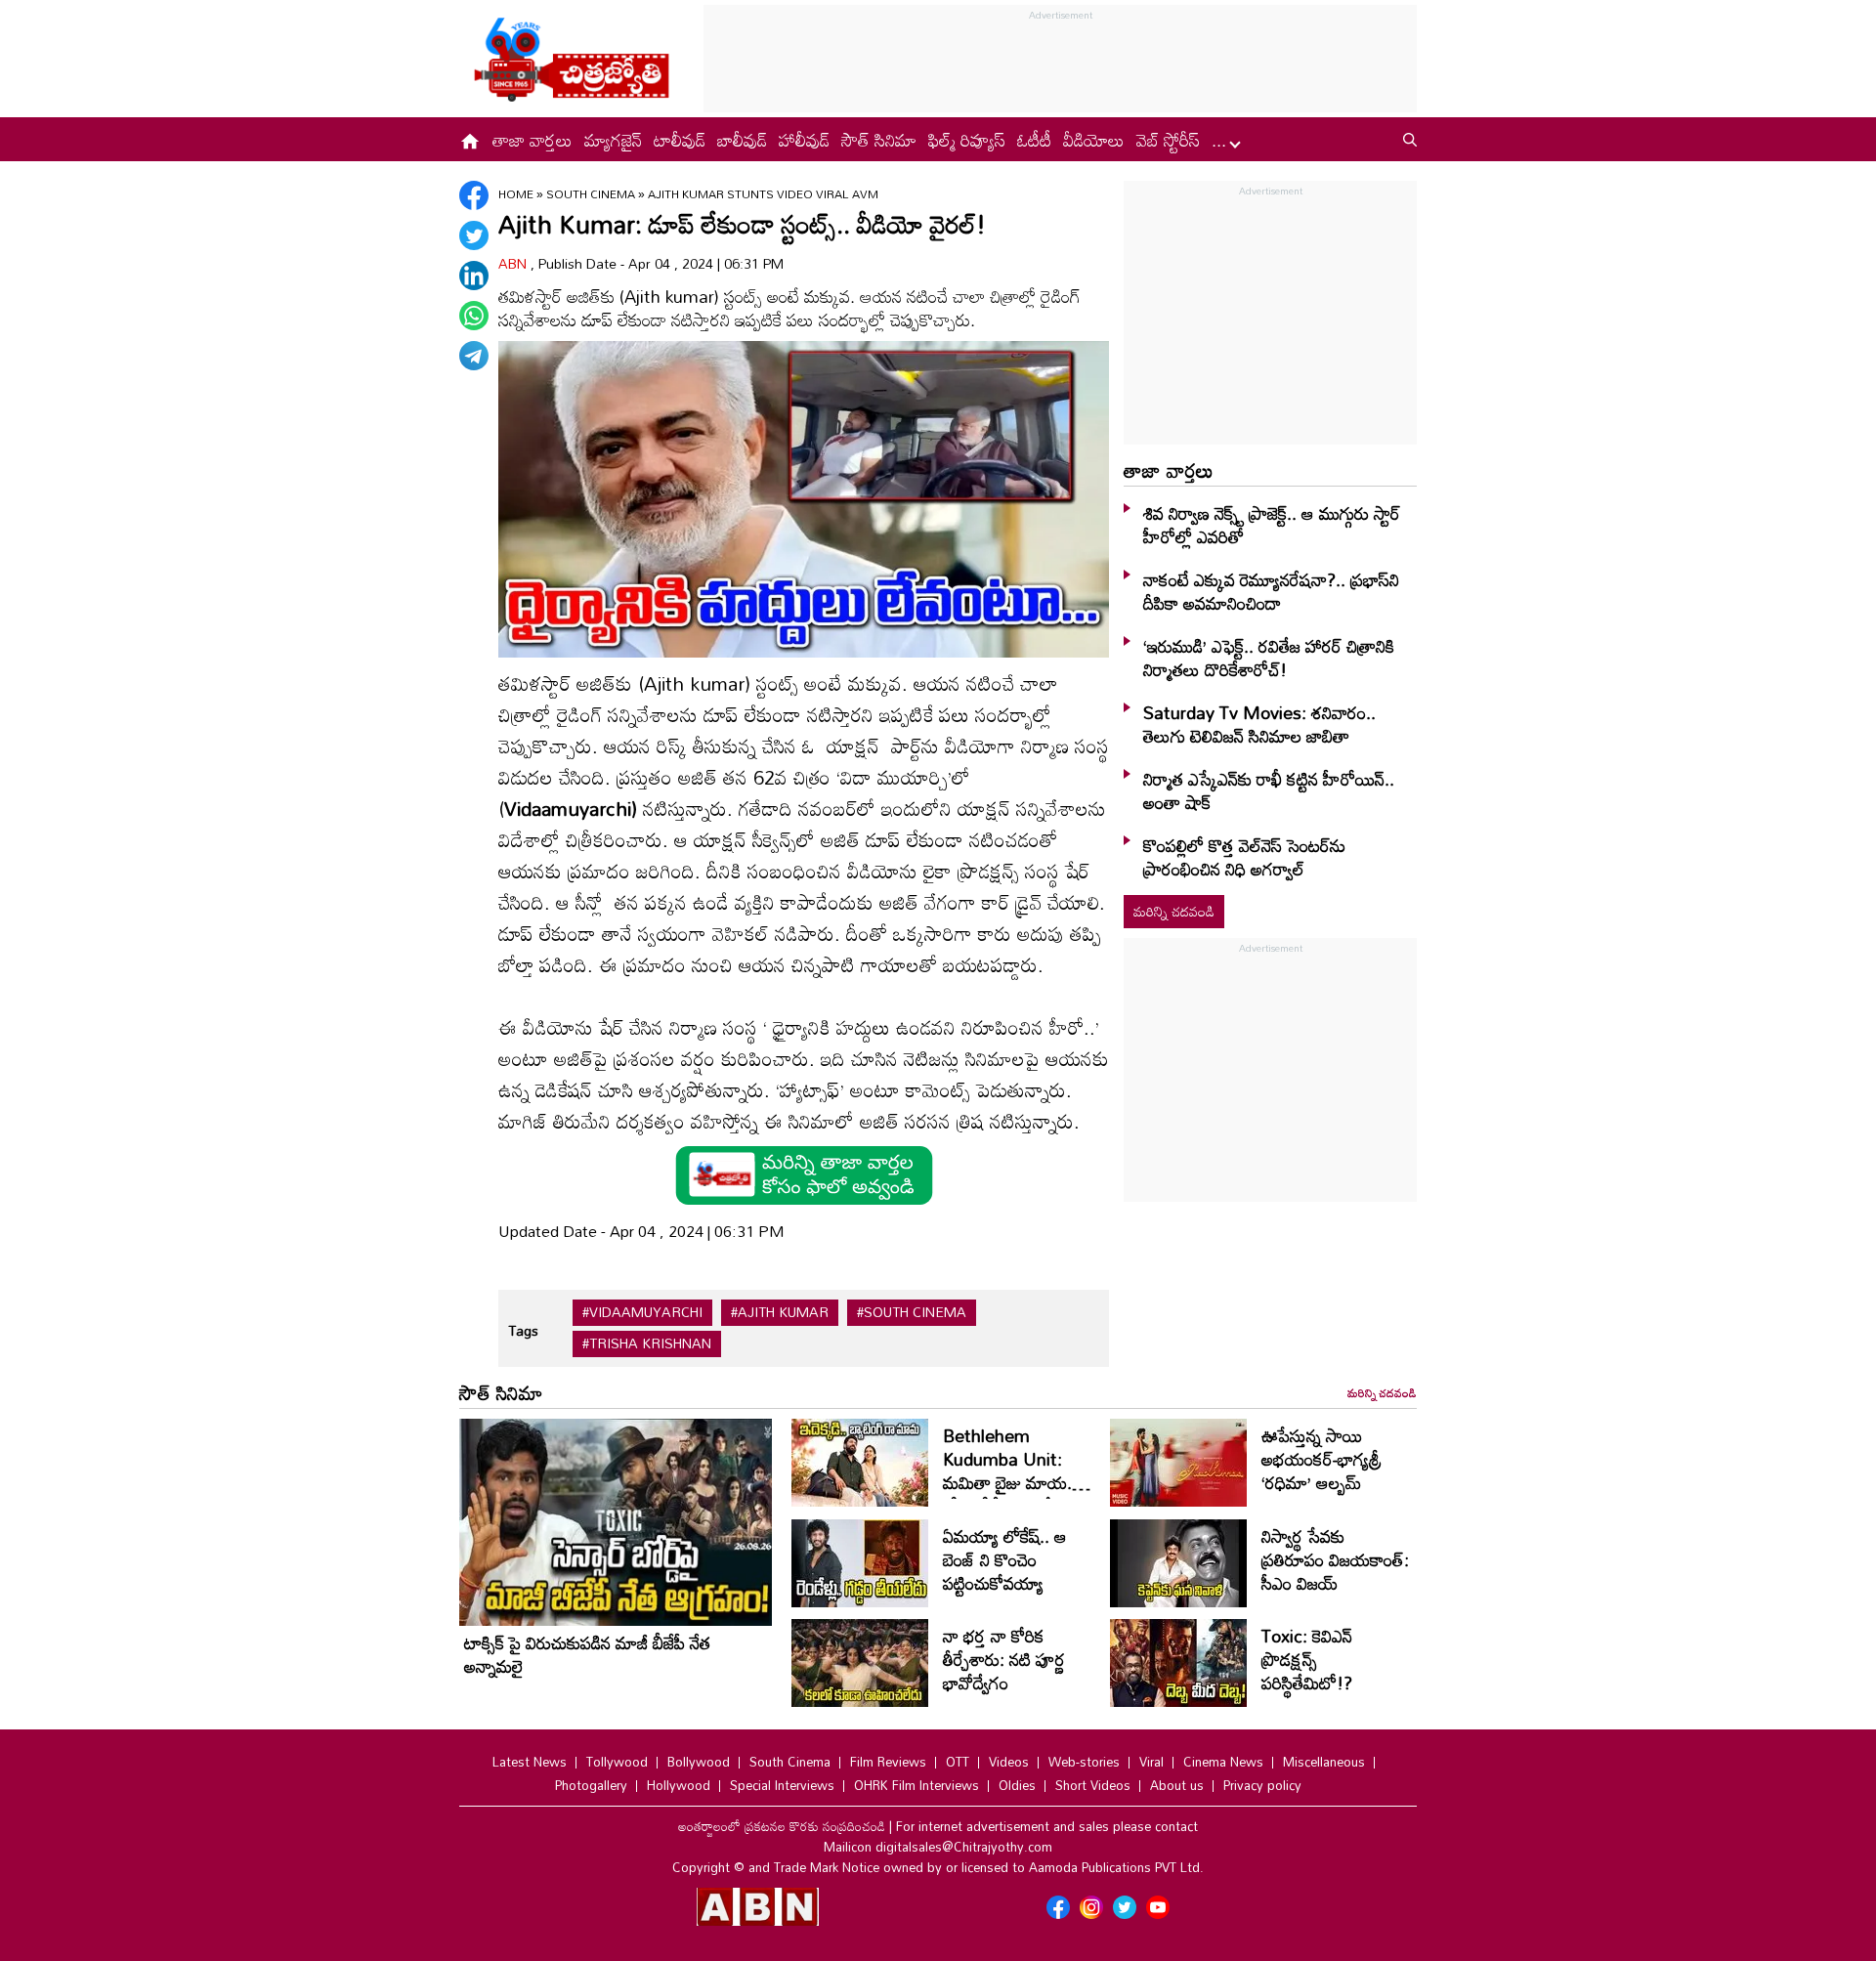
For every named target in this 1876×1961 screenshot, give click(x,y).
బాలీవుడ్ (742, 140)
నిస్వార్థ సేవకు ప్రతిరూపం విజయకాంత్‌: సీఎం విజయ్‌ (1335, 1559)
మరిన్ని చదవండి (1174, 911)
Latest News (530, 1762)
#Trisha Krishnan (647, 1343)
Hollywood (679, 1785)
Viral (1151, 1762)
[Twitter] (474, 235)
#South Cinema (912, 1312)
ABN (514, 263)
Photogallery (591, 1785)
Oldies (1017, 1785)
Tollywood (617, 1762)
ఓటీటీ (1034, 140)
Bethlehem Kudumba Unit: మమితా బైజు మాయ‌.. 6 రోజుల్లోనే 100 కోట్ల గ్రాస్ (1017, 1482)
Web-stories (1084, 1762)
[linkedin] (474, 276)
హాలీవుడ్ (804, 140)
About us (1177, 1785)
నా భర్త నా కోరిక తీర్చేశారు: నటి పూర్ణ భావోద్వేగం (1004, 1659)
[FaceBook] (474, 195)
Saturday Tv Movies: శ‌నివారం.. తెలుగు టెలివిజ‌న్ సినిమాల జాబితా (1259, 724)
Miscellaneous (1324, 1762)
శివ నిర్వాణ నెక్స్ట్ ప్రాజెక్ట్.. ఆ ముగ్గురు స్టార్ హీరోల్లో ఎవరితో (1272, 525)
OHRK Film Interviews (917, 1785)
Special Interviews (782, 1785)
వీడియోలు (1094, 140)
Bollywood (699, 1762)
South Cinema (592, 193)
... (1221, 140)
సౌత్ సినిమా (879, 140)
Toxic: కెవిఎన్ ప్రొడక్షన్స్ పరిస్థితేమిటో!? (1307, 1659)
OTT (958, 1762)
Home (516, 193)
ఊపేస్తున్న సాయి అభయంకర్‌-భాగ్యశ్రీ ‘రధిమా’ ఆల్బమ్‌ (1322, 1459)
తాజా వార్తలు (533, 140)
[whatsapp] (474, 316)
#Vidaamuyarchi (642, 1312)
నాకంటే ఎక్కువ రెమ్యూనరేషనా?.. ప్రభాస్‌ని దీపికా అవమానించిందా (1271, 591)
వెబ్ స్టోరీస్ (1168, 140)
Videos (1009, 1762)
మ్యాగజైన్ (613, 140)
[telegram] (474, 356)
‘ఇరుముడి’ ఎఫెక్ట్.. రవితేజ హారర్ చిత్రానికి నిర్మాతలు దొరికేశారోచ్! (1269, 658)
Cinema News (1223, 1762)
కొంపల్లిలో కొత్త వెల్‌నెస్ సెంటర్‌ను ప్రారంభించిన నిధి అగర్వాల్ (1244, 857)
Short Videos (1093, 1785)
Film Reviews (888, 1762)
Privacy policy (1262, 1785)
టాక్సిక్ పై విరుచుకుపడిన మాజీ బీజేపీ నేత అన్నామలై (587, 1654)
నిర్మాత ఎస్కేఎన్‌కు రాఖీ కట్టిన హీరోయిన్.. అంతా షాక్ (1269, 790)
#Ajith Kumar (780, 1312)
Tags (523, 1330)
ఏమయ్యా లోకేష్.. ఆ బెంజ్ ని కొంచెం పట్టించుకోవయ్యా (1005, 1559)
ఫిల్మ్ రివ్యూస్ (967, 140)
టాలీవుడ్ (680, 140)
